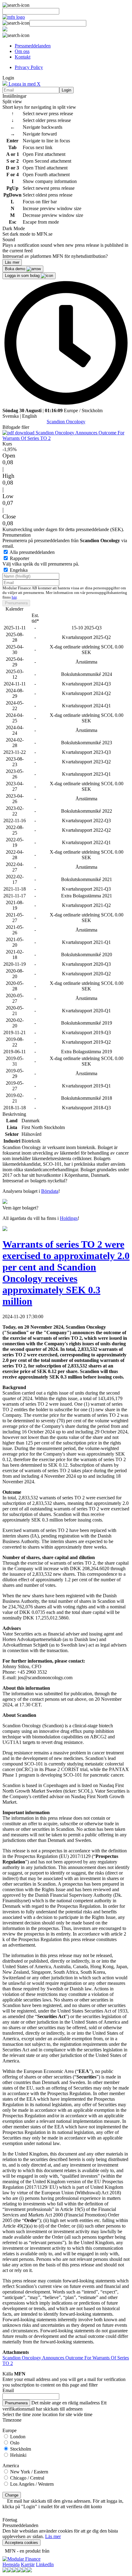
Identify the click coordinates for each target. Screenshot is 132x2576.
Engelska (19, 570)
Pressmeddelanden (33, 46)
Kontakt (23, 57)
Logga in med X (24, 84)
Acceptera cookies (21, 2543)
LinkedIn (45, 2564)
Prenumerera (16, 603)
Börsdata (50, 1191)
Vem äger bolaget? (20, 1208)
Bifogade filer (16, 427)
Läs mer (53, 2536)
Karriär (28, 2564)
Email (8, 2390)
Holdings (69, 1218)
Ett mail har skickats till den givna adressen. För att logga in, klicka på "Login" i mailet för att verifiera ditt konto (63, 2504)
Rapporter (19, 558)
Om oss (22, 51)
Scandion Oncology (66, 422)
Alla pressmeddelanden (32, 552)
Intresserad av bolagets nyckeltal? (35, 1181)
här (14, 597)
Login (66, 90)
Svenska (11, 416)
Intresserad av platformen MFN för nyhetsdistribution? (55, 256)
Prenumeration (17, 535)
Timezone (12, 2420)
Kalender (14, 609)
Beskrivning (14, 1114)
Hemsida (11, 2564)
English (29, 416)
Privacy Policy (29, 67)
